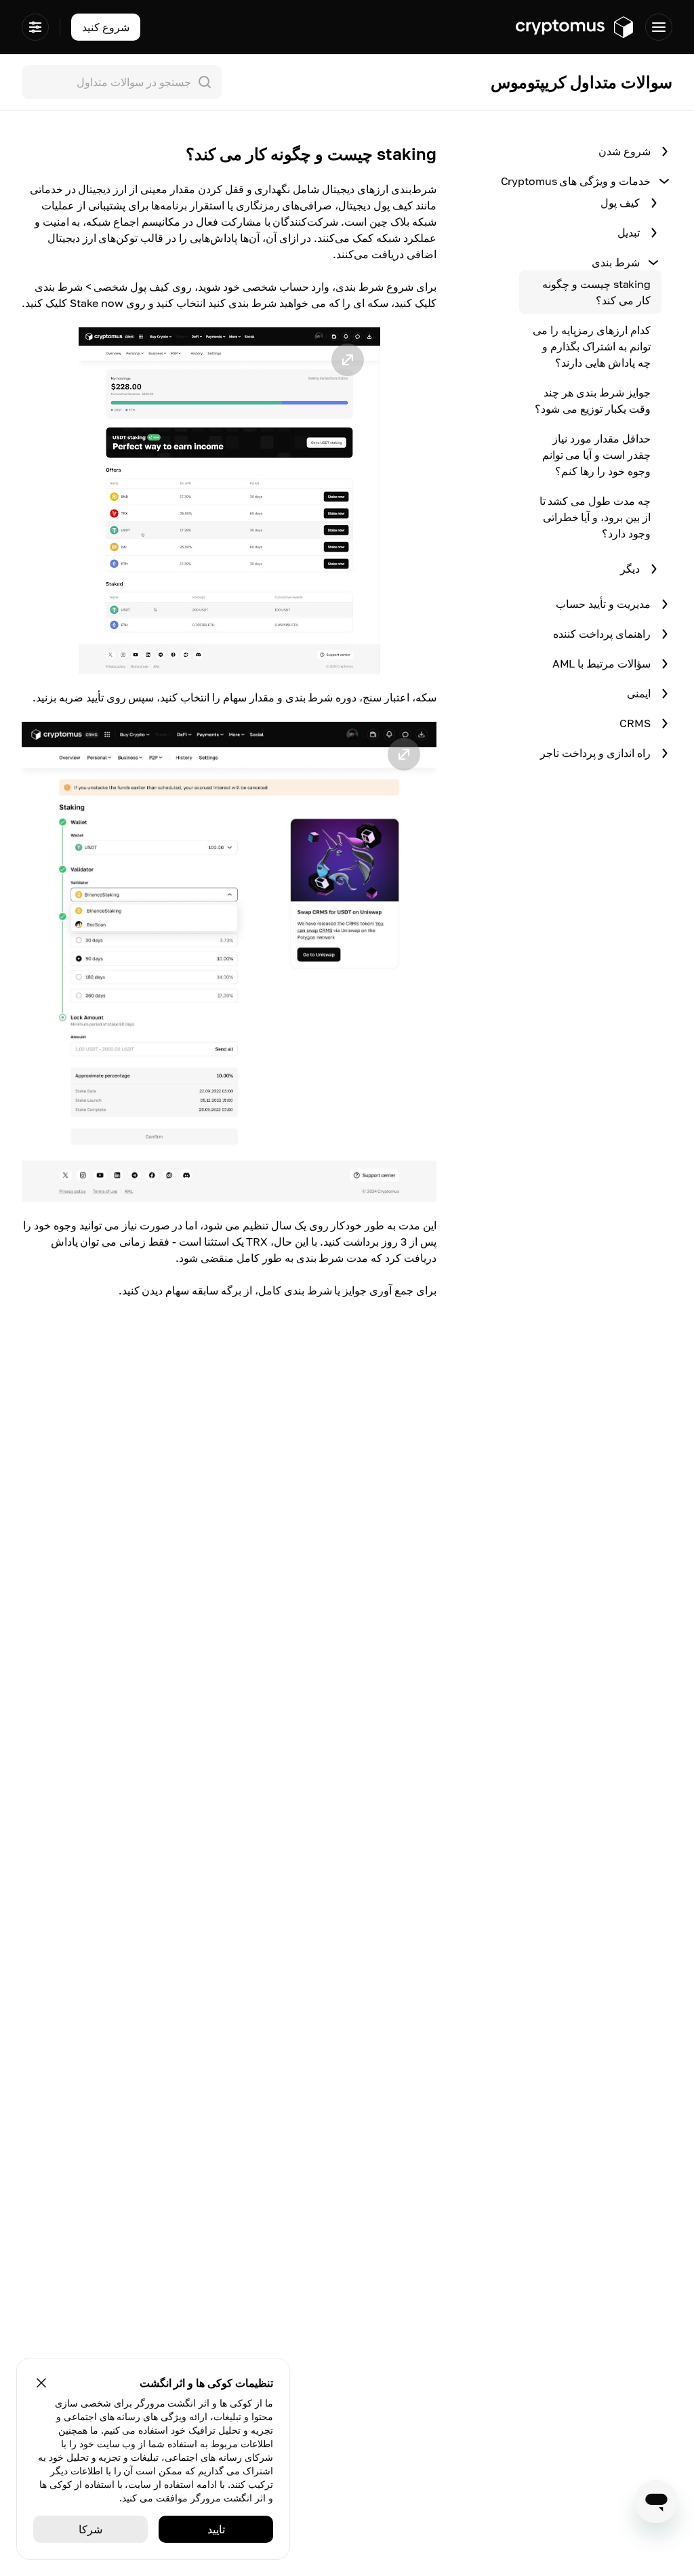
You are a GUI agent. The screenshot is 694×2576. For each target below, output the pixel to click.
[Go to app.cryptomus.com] (575, 27)
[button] (229, 501)
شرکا (90, 2529)
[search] (119, 82)
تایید (216, 2529)
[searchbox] (122, 82)
